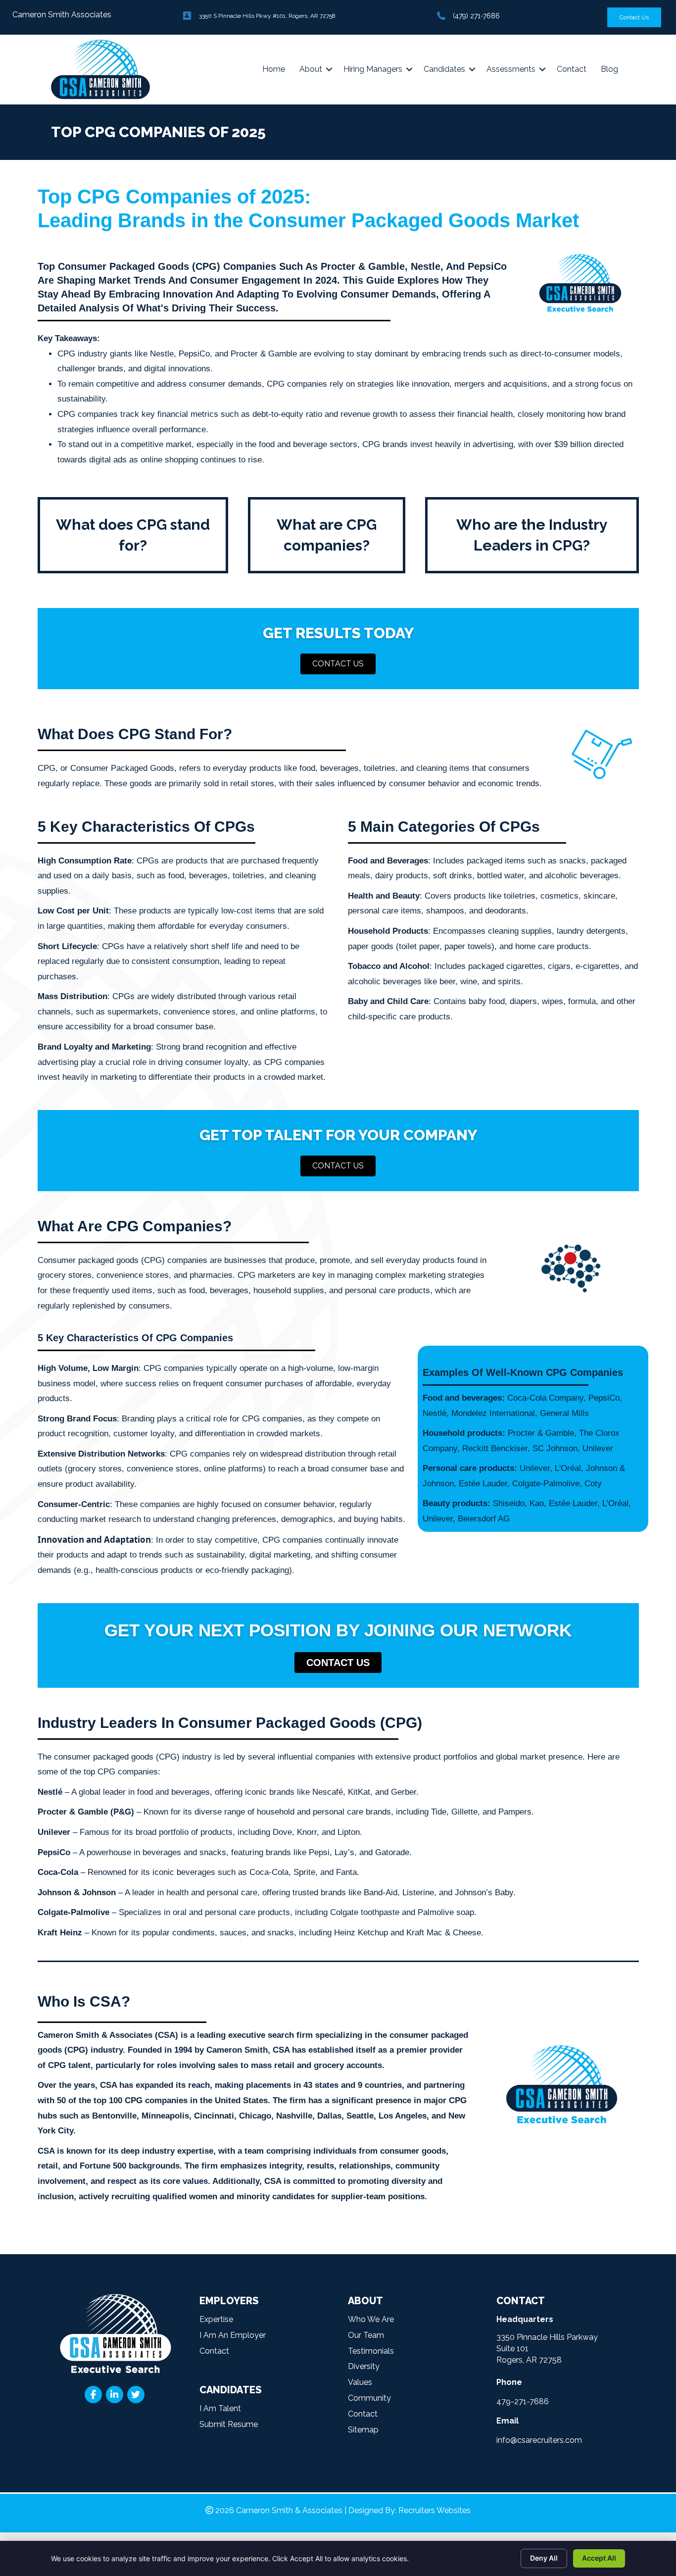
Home (274, 69)
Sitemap (363, 2430)
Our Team (366, 2335)
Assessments (511, 69)
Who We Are (371, 2319)
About (311, 69)
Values (360, 2382)
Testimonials (371, 2351)
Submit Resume (229, 2424)
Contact (572, 69)
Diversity (364, 2366)
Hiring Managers (373, 69)
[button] (338, 664)
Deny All (544, 2558)
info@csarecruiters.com (539, 2440)
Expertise (216, 2319)
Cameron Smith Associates (62, 15)
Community (369, 2398)
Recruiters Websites (435, 2510)
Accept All (599, 2558)
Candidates (444, 69)
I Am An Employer (233, 2335)
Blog (609, 69)
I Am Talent (220, 2408)
